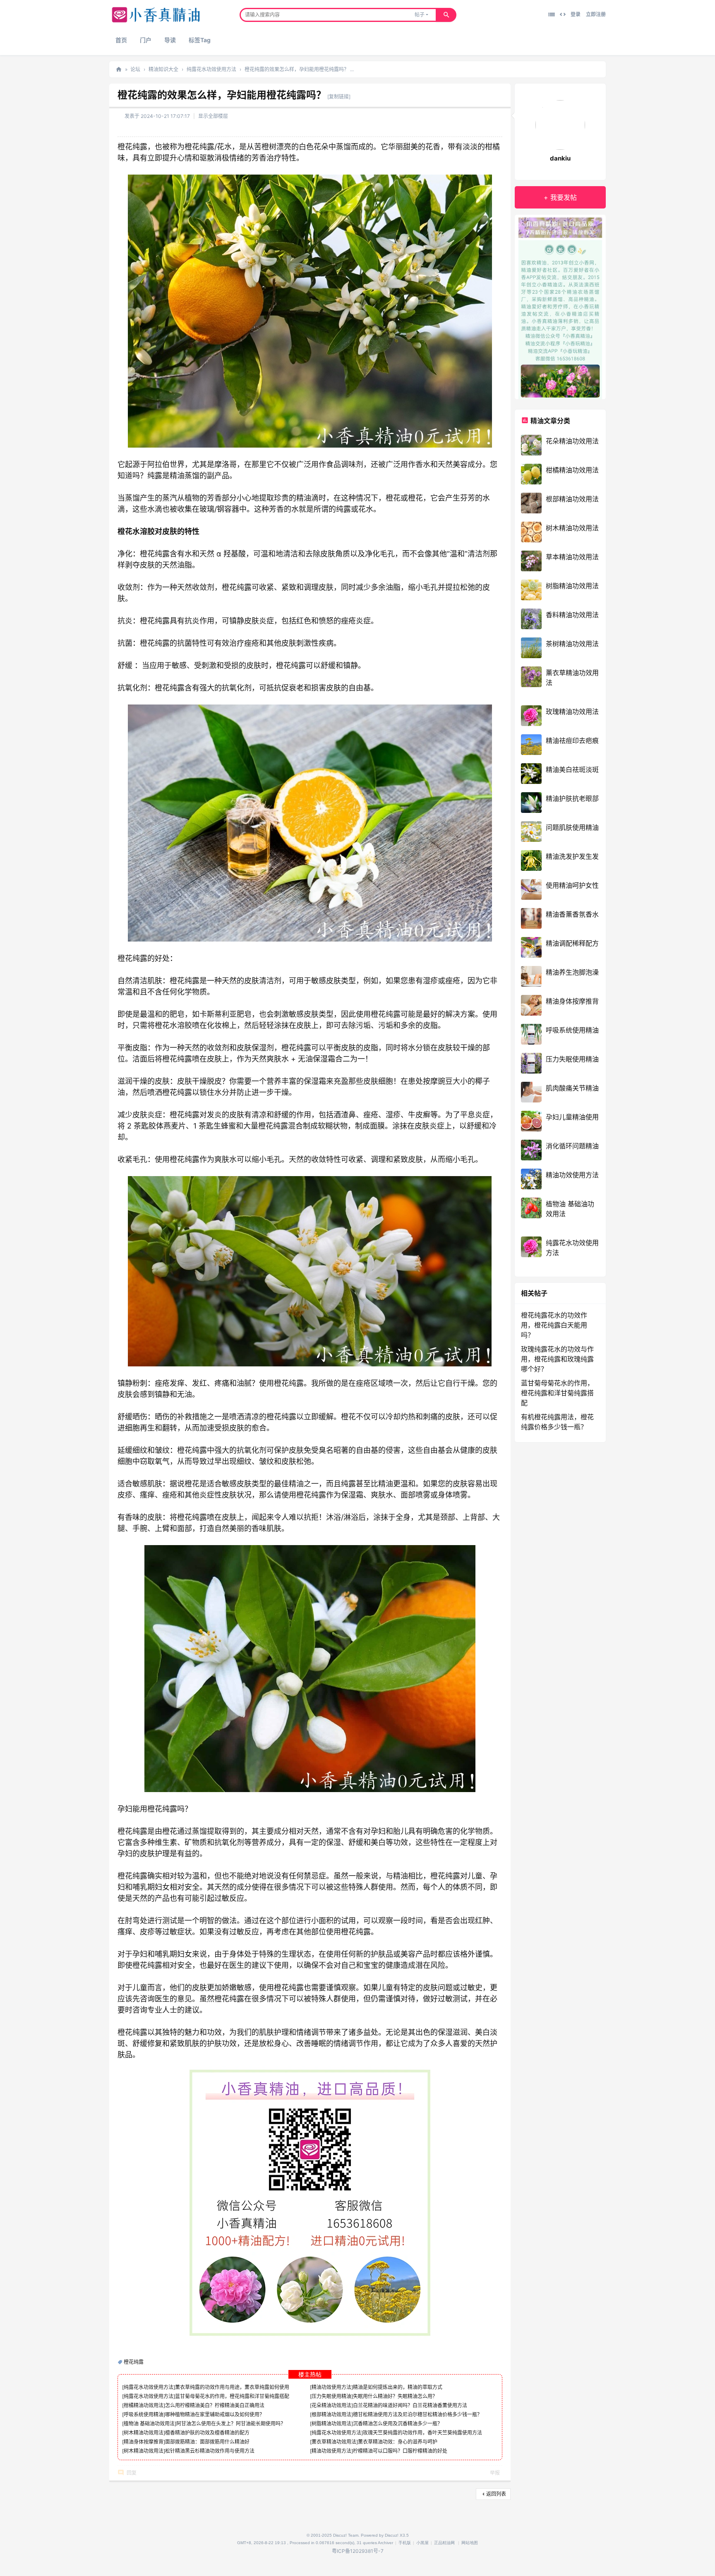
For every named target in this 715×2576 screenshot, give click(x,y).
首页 (121, 40)
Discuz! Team (346, 2535)
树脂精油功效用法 (331, 2424)
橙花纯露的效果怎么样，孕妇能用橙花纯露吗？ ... (299, 69)
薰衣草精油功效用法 (334, 2442)
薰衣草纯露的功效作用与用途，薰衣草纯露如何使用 (232, 2387)
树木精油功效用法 (144, 2433)
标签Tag (200, 40)
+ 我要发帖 (560, 197)
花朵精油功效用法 (331, 2405)
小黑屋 (422, 2543)
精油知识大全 (163, 69)
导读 (170, 40)
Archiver (385, 2543)
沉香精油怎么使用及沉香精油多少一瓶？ (398, 2424)
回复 (132, 2473)
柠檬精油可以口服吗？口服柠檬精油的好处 (400, 2451)
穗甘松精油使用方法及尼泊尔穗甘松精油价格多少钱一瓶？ (417, 2414)
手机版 (405, 2543)
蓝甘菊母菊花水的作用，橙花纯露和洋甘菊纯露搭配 (232, 2396)
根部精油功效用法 (331, 2414)
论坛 (135, 69)
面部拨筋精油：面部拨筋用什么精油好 (207, 2442)
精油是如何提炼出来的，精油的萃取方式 (398, 2387)
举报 (495, 2473)
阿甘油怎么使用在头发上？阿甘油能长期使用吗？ (231, 2424)
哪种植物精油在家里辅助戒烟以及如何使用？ (215, 2414)
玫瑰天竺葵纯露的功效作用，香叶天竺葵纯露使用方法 (422, 2433)
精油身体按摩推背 (144, 2442)
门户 (146, 40)
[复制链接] (339, 97)
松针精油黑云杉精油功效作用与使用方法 (210, 2451)
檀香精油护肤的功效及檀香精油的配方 (207, 2433)
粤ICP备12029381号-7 (358, 2551)
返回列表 (496, 2494)
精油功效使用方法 (331, 2387)
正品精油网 (119, 69)
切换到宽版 (563, 14)
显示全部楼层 (213, 116)
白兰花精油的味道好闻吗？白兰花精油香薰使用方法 (410, 2405)
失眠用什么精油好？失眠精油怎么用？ (395, 2396)
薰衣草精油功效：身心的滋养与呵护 (398, 2442)
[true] (446, 15)
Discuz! (392, 2535)
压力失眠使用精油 (331, 2396)
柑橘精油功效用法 (144, 2405)
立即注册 (596, 14)
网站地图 (470, 2543)
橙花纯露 (134, 2362)
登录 (576, 14)
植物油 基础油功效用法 (149, 2424)
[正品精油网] (156, 21)
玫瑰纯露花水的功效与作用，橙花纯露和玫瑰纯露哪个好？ (557, 1359)
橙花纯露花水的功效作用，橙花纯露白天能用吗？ (554, 1325)
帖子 (420, 15)
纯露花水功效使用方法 (211, 69)
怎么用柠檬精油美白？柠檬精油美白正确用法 (215, 2405)
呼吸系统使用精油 (144, 2414)
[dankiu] (560, 126)
